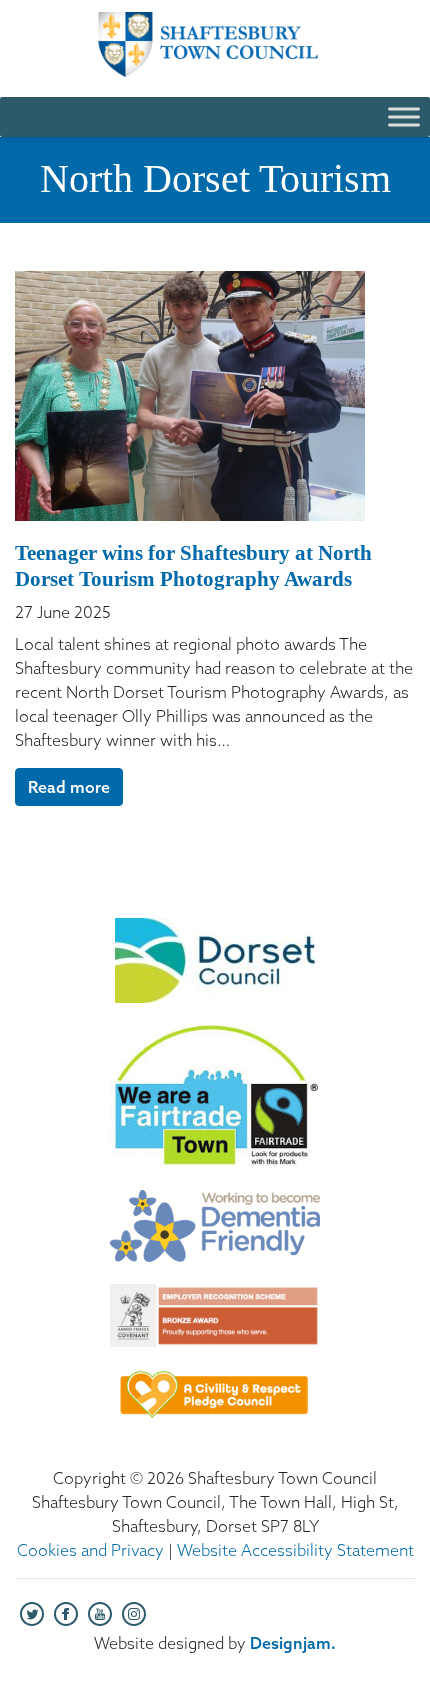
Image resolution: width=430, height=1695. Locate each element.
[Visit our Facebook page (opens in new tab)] (66, 1612)
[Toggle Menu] (404, 116)
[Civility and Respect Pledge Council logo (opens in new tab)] (215, 1404)
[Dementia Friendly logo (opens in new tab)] (215, 1237)
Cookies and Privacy (90, 1550)
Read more (69, 787)
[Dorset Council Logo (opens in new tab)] (215, 970)
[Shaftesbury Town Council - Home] (215, 44)
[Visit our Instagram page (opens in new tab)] (134, 1612)
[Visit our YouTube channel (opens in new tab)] (100, 1612)
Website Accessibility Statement (295, 1550)
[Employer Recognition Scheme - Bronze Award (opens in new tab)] (215, 1325)
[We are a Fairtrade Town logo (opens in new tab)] (215, 1106)
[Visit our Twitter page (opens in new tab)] (32, 1612)
